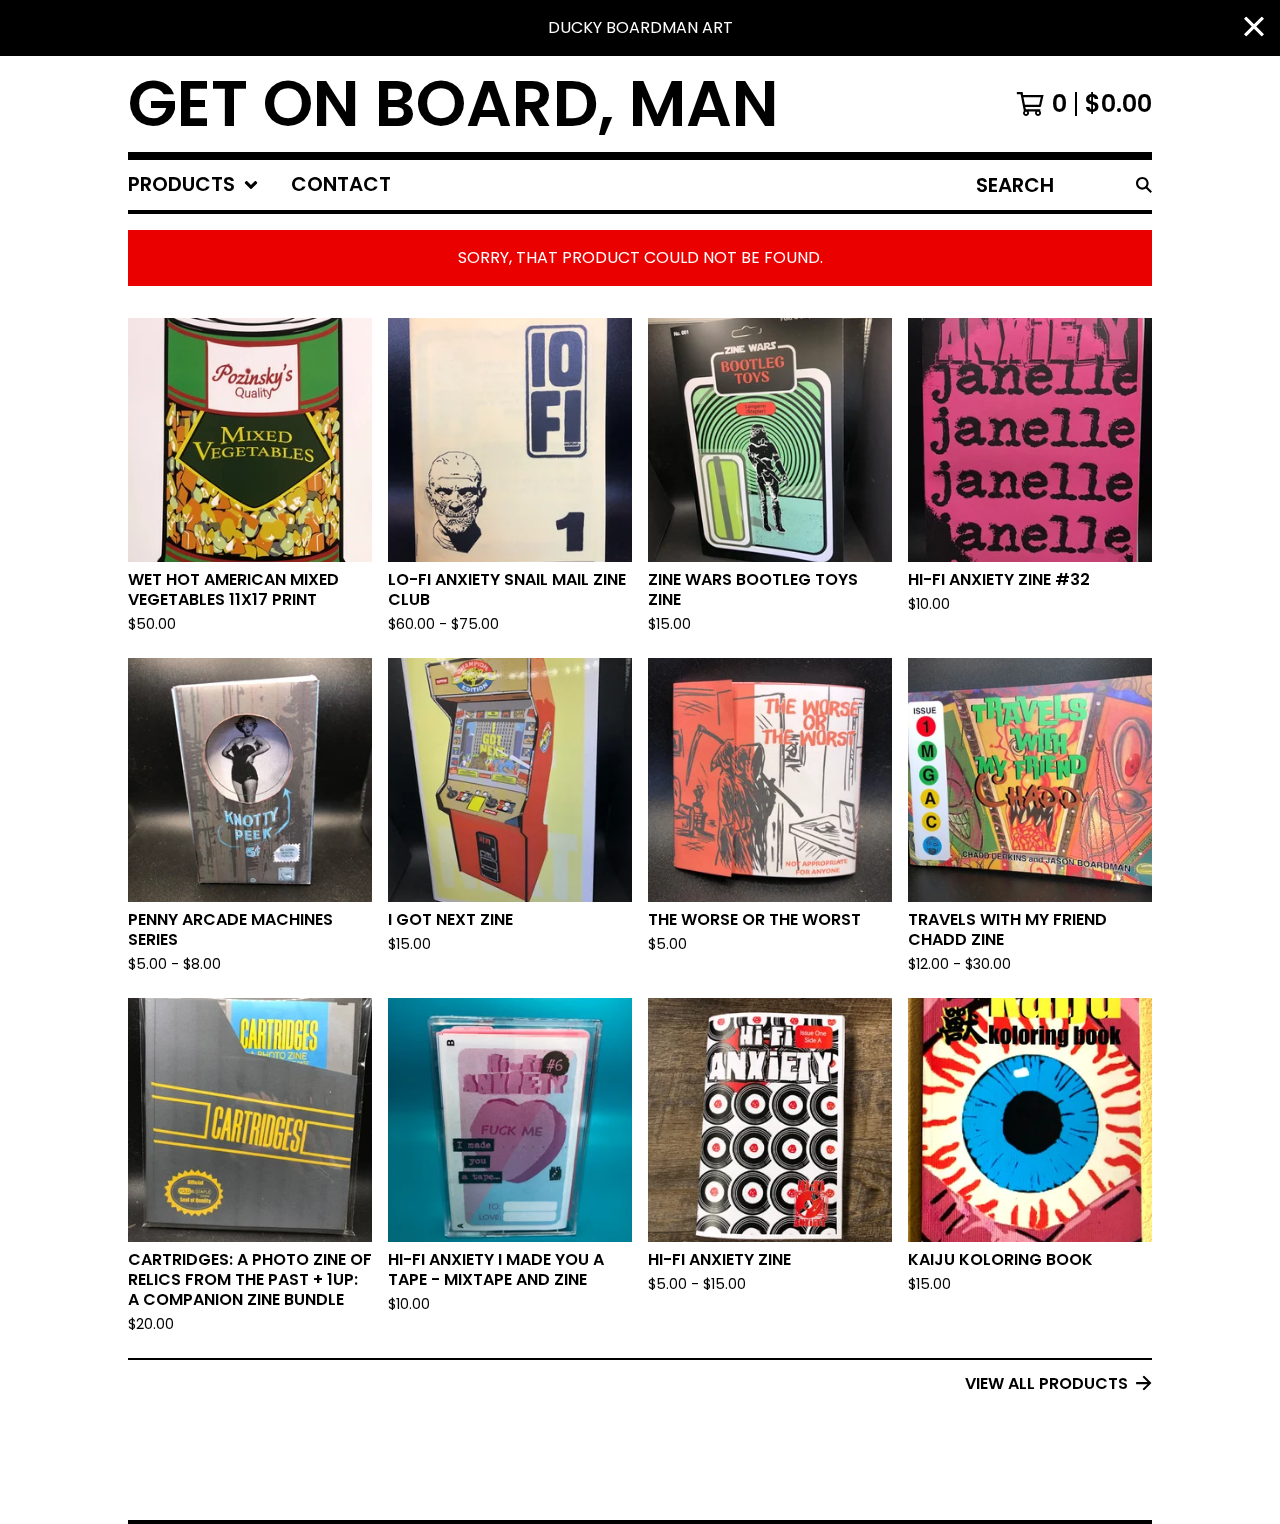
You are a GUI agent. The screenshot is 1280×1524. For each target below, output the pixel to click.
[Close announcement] (1254, 28)
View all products (1046, 1383)
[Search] (1144, 185)
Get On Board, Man (453, 104)
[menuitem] (193, 185)
